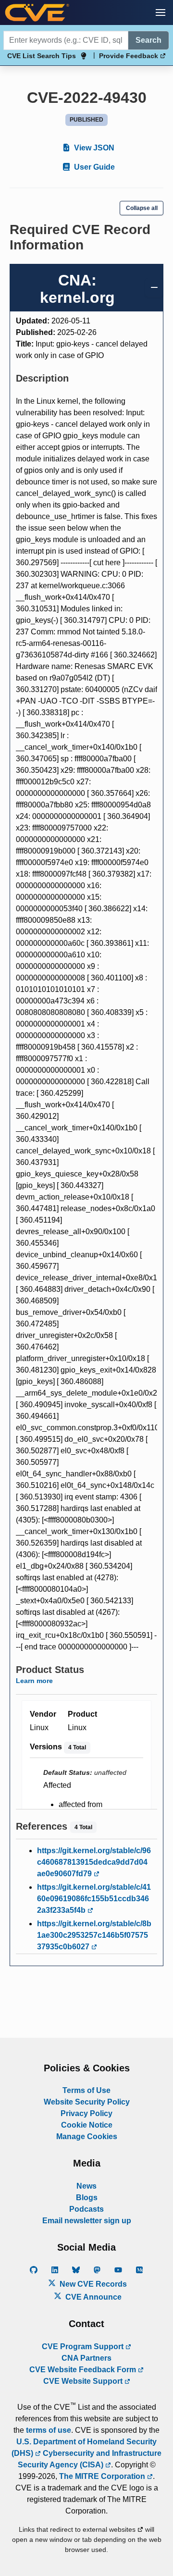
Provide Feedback (130, 56)
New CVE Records (92, 2284)
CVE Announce (93, 2297)
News (86, 2186)
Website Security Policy (87, 2102)
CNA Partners (86, 2358)
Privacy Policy (86, 2113)
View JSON (93, 148)
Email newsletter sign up (87, 2221)
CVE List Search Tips (42, 56)
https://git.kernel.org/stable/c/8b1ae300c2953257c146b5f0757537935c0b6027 (94, 1935)
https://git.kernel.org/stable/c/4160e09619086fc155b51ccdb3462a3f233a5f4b (94, 1899)
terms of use (49, 2430)
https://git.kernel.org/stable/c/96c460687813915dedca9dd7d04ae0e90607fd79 (94, 1862)
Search (148, 40)
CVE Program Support (84, 2347)
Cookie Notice (87, 2125)
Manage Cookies (87, 2136)
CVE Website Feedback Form (84, 2370)
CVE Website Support (84, 2381)
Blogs (87, 2198)
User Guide (93, 167)
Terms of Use (86, 2090)
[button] (161, 12)
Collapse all (142, 208)
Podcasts (86, 2209)
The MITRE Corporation (103, 2476)
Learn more (34, 1681)
